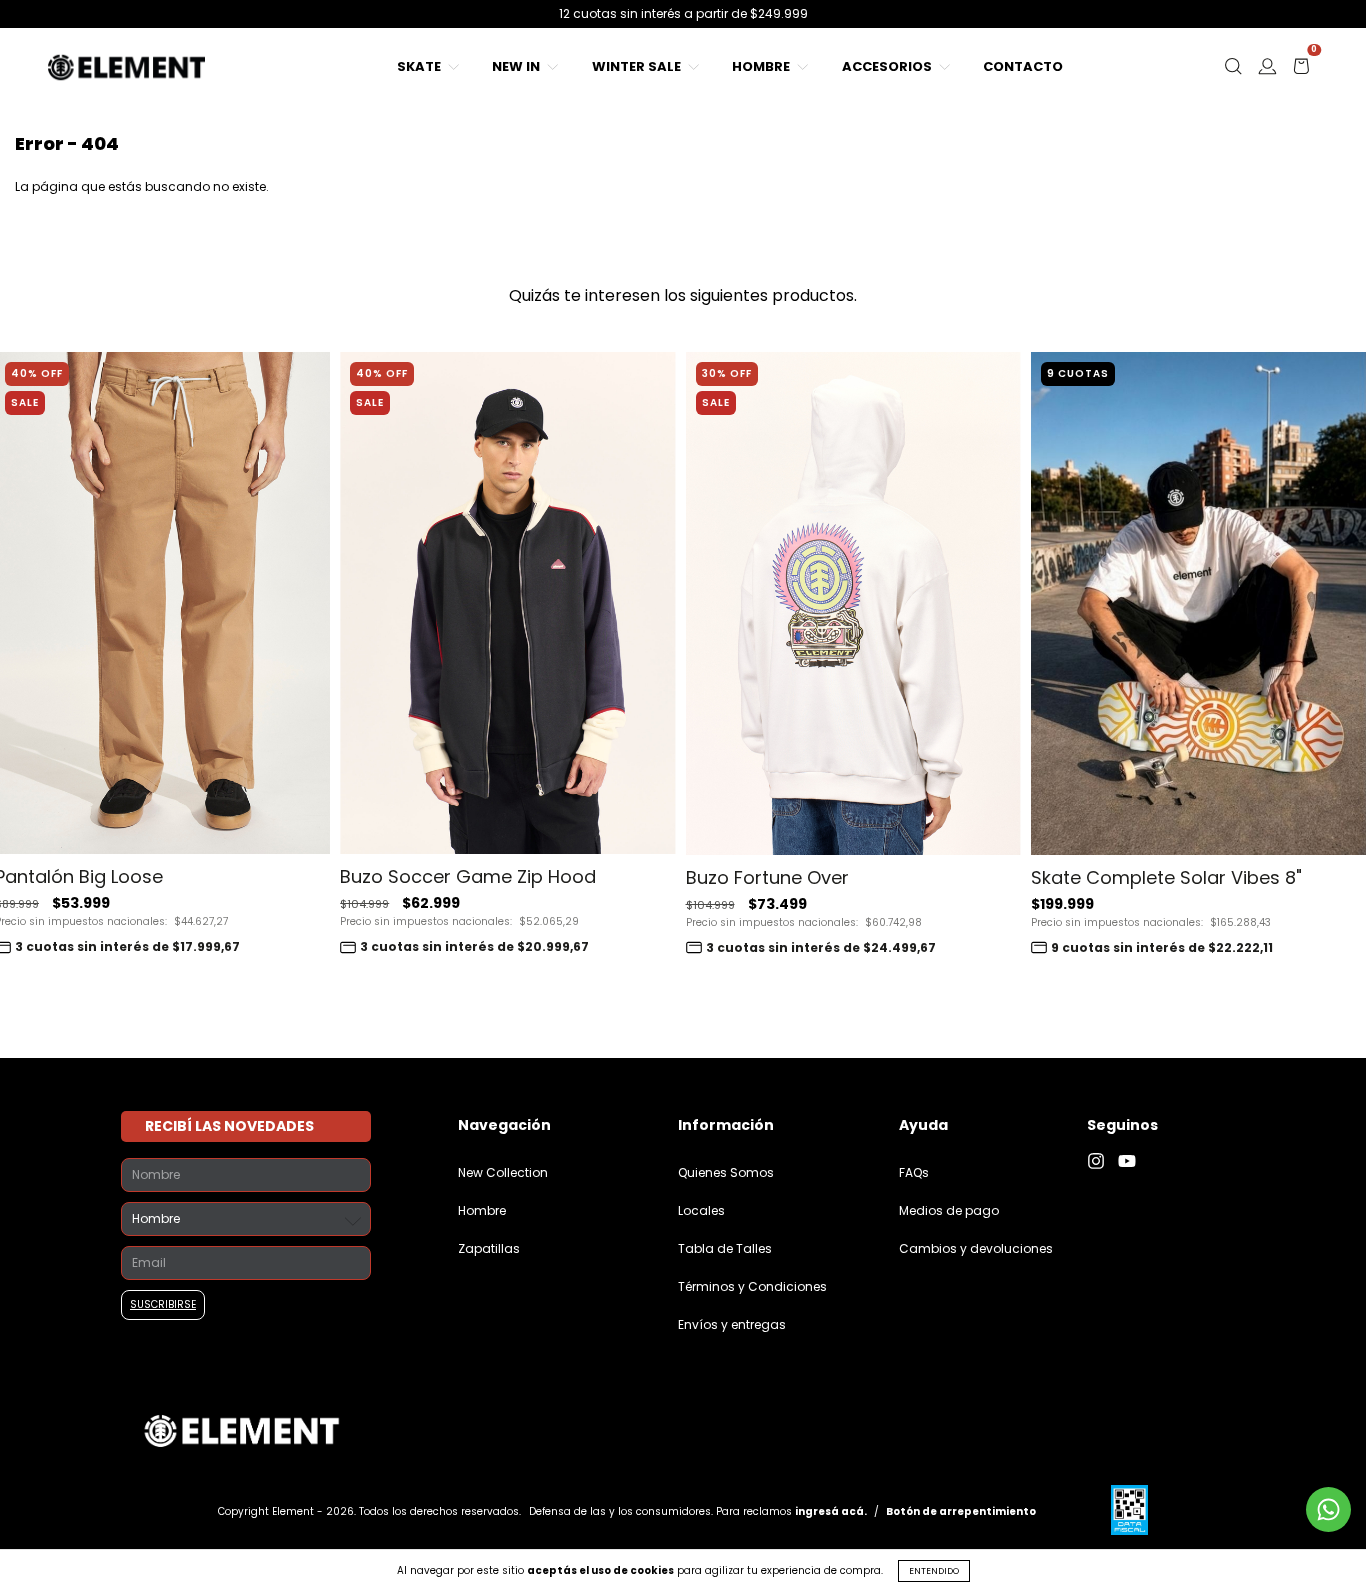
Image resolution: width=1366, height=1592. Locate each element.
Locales (701, 1210)
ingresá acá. (831, 1511)
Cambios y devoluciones (976, 1248)
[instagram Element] (1102, 1161)
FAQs (914, 1172)
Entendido (934, 1571)
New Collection (503, 1172)
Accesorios (888, 66)
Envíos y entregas (732, 1324)
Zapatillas (489, 1248)
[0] (1301, 71)
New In (517, 66)
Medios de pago (949, 1210)
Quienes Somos (726, 1172)
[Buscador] (1233, 71)
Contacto (1023, 66)
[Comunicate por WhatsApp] (1328, 1509)
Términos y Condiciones (752, 1286)
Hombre (762, 66)
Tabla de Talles (725, 1248)
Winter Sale (638, 66)
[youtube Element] (1132, 1161)
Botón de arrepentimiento (961, 1511)
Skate (420, 66)
